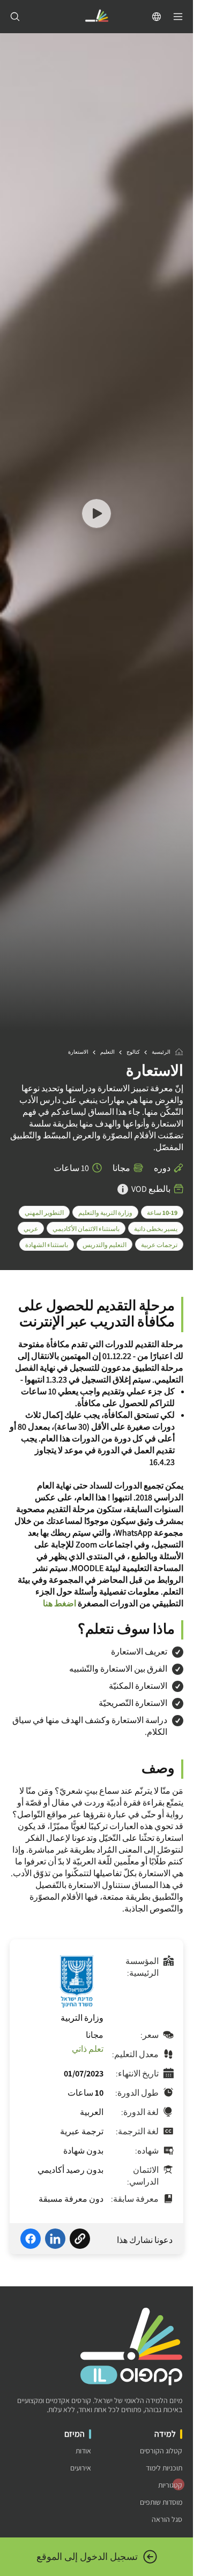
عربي (31, 1229)
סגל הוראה (167, 2520)
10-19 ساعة (162, 1213)
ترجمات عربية (159, 1245)
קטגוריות (170, 2485)
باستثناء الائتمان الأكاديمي (86, 1229)
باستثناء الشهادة (47, 1245)
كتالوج (133, 1052)
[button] (96, 515)
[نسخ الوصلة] (80, 2240)
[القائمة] (178, 17)
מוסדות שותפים (161, 2502)
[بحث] (15, 17)
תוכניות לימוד (164, 2468)
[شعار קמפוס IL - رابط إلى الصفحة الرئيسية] (96, 17)
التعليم (107, 1052)
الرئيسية (161, 1052)
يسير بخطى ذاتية (156, 1229)
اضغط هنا (59, 1603)
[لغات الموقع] (157, 17)
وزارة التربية (82, 2018)
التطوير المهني (44, 1213)
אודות (83, 2451)
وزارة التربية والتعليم (105, 1213)
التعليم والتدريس (105, 1245)
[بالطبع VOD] (123, 1189)
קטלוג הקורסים (161, 2451)
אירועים (81, 2468)
